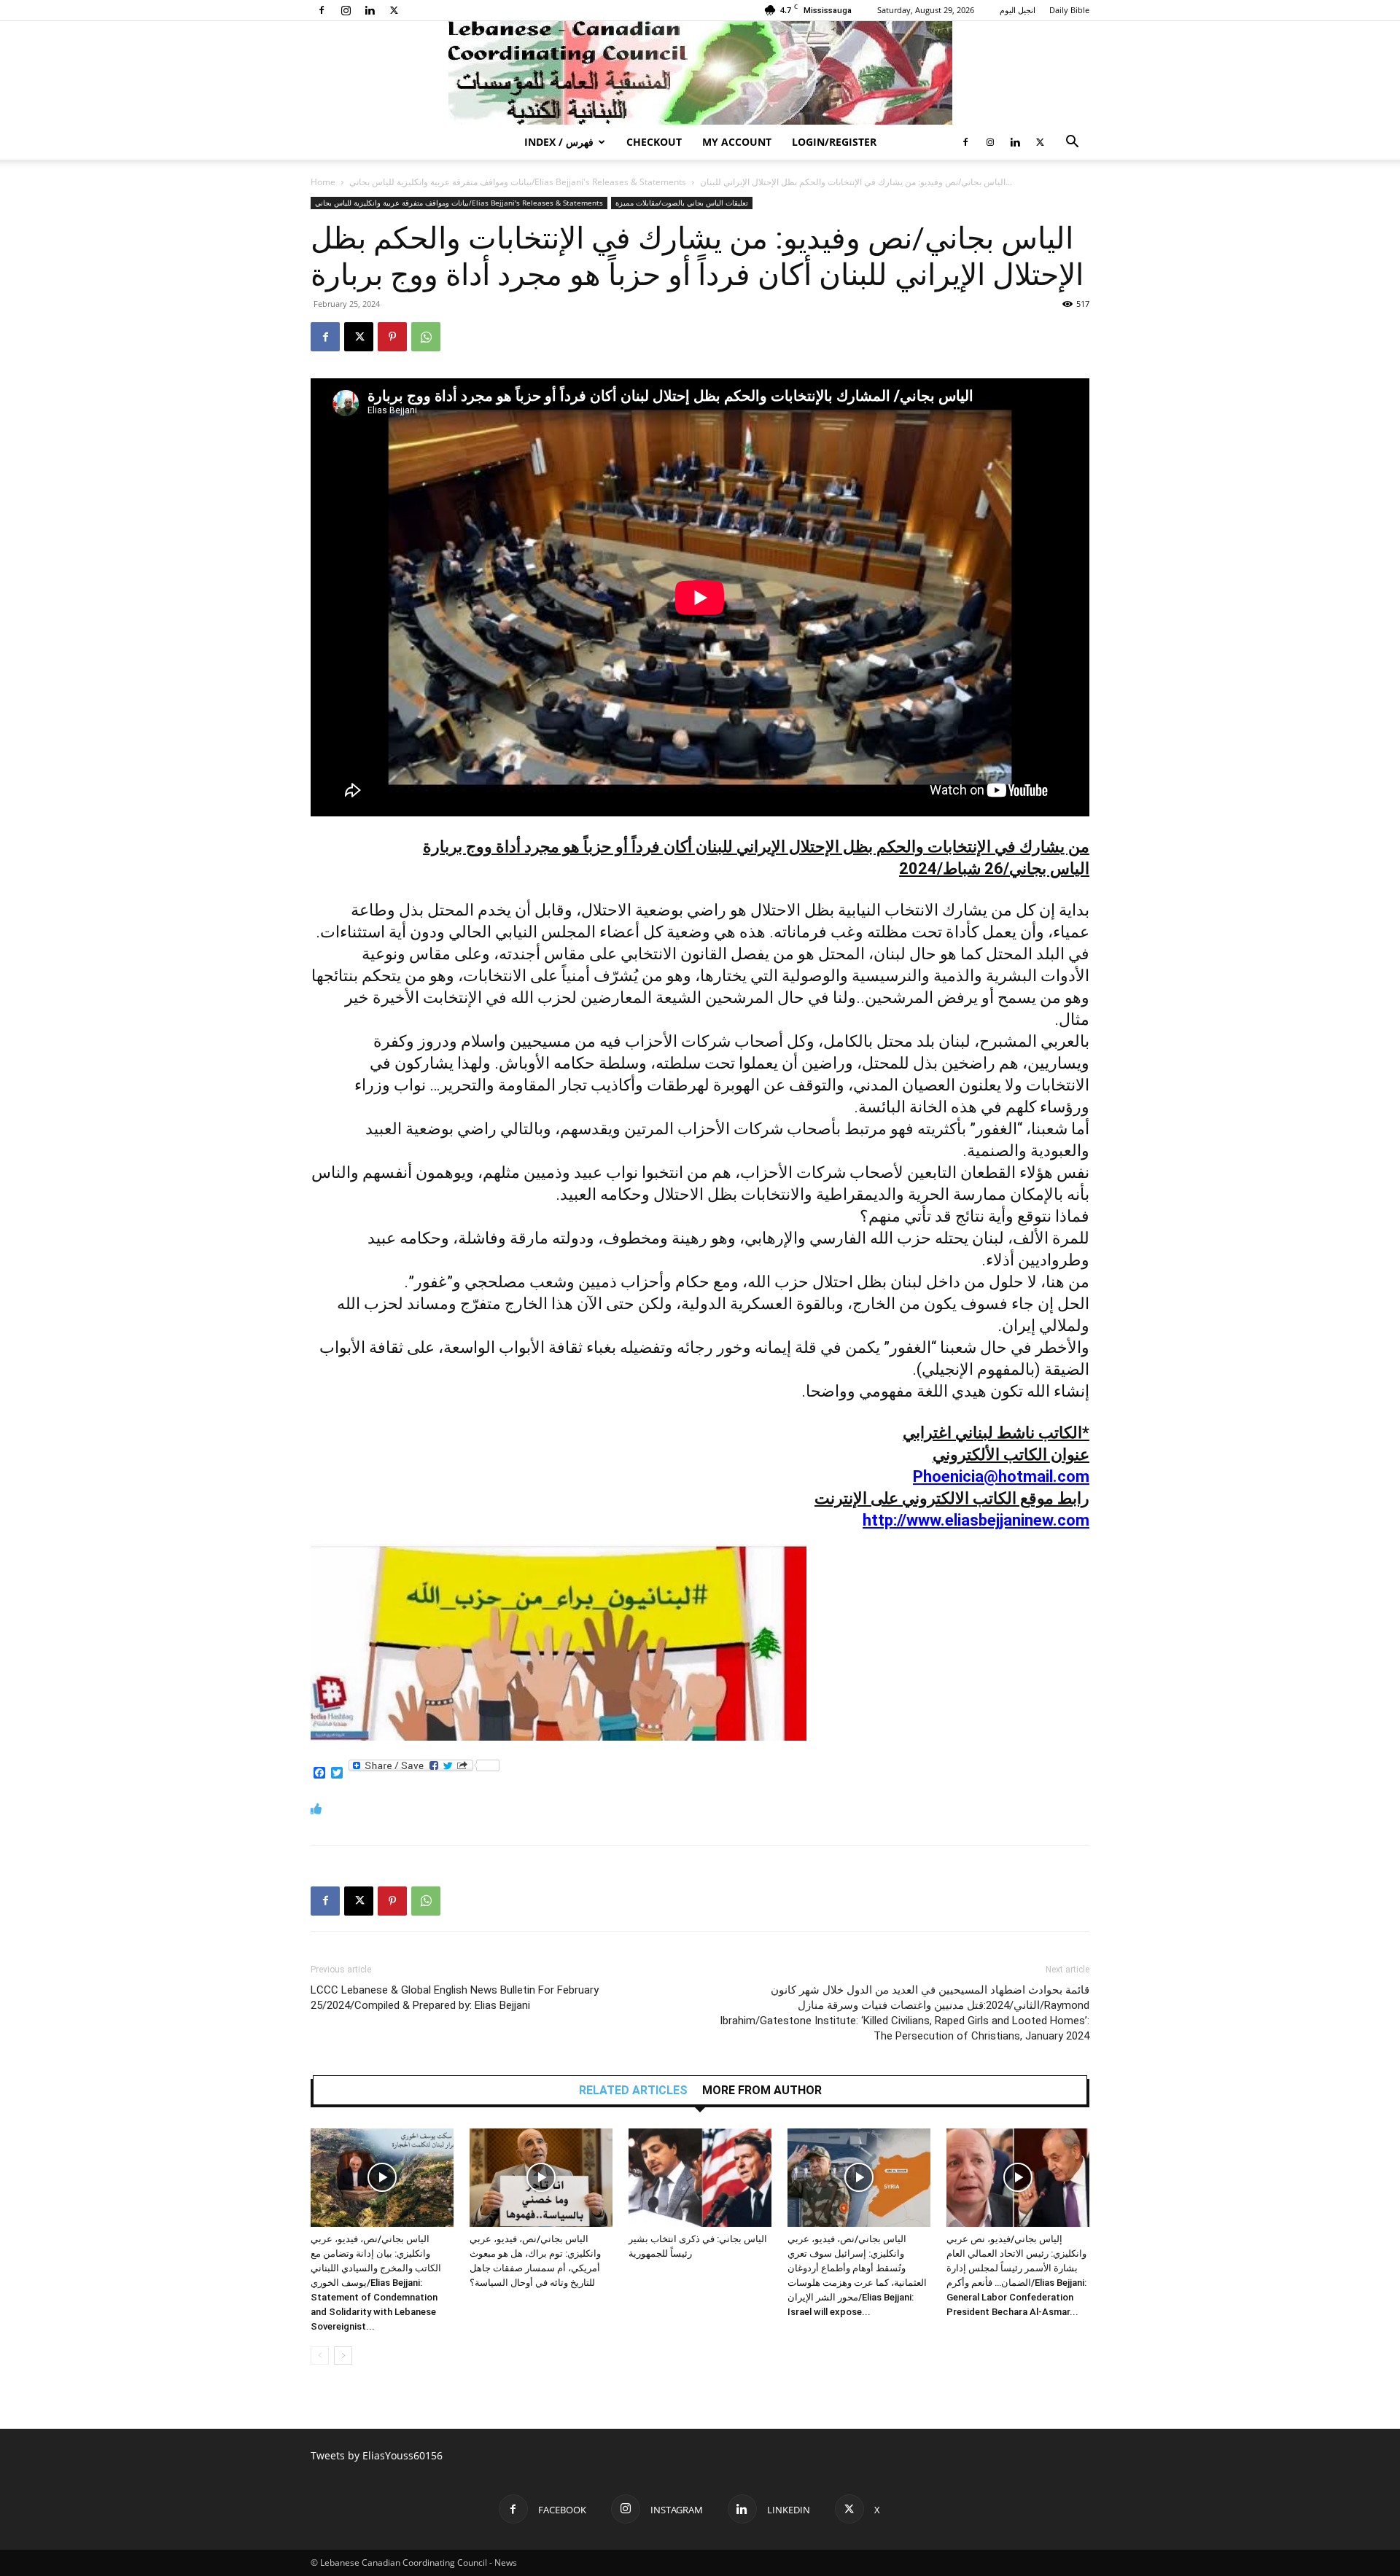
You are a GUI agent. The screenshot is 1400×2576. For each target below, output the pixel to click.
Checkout (654, 142)
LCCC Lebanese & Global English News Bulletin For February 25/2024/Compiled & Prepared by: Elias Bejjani (455, 1998)
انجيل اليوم (1018, 10)
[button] (1072, 143)
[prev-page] (320, 2356)
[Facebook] (322, 10)
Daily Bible (1069, 10)
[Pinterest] (392, 337)
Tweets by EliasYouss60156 (377, 2455)
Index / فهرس (559, 142)
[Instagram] (346, 10)
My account (737, 142)
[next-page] (343, 2356)
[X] (394, 10)
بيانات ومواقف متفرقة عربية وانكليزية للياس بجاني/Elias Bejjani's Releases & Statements (518, 182)
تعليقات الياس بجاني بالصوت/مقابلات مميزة (682, 203)
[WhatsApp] (426, 337)
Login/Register (834, 142)
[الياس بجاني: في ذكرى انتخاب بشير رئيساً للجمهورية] (700, 2178)
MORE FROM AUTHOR (762, 2091)
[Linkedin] (370, 10)
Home (323, 182)
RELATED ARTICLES (633, 2091)
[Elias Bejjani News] (700, 73)
